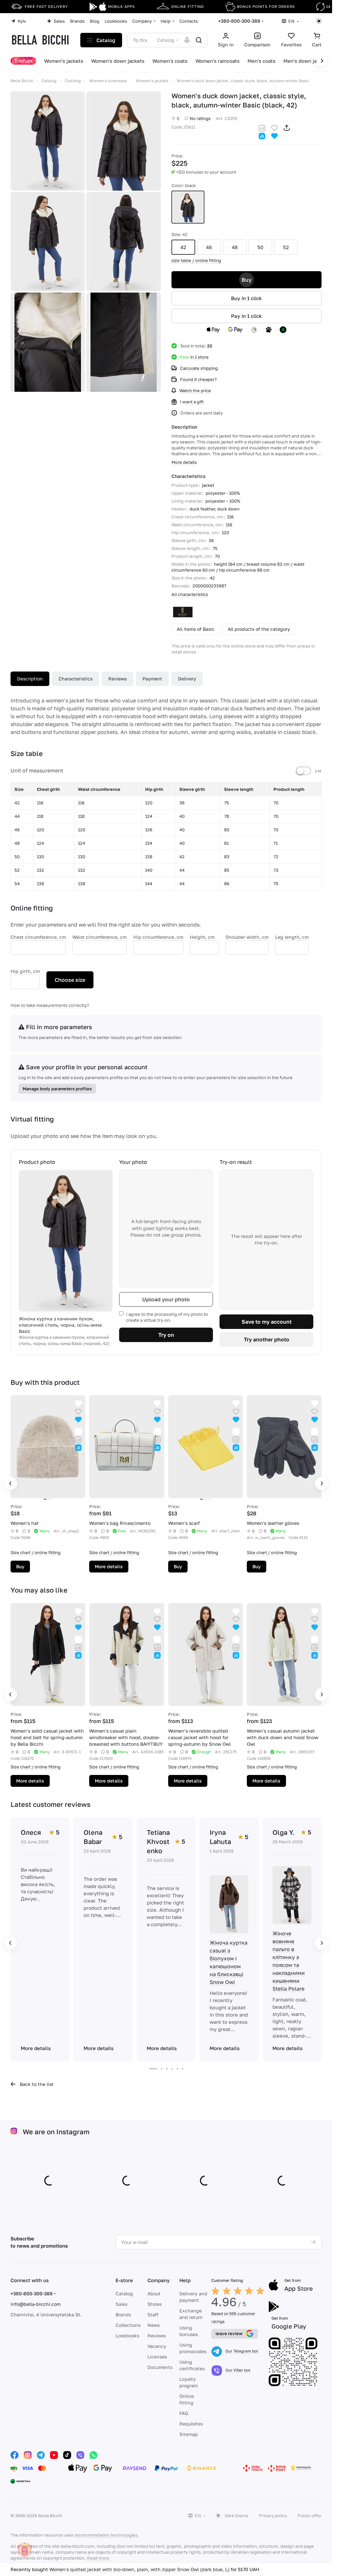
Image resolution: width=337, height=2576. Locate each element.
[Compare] (262, 127)
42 (183, 247)
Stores (155, 2304)
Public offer (310, 2516)
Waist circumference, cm (100, 937)
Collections (128, 2325)
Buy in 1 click (246, 298)
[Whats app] (93, 2455)
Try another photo (267, 1339)
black (188, 207)
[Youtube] (54, 2455)
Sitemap (189, 2434)
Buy (246, 280)
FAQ (184, 2413)
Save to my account (267, 1322)
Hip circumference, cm (158, 937)
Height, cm (202, 937)
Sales (121, 2304)
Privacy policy (273, 2516)
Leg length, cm (292, 937)
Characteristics (76, 679)
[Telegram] (41, 2455)
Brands (123, 2315)
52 (286, 247)
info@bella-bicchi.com (36, 2304)
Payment (152, 679)
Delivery (187, 679)
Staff (153, 2315)
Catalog (124, 2293)
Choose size (70, 980)
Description (30, 679)
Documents (160, 2367)
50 (260, 247)
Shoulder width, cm (247, 937)
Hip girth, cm (25, 971)
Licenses (157, 2357)
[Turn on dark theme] (319, 21)
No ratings (200, 118)
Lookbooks (127, 2336)
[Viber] (80, 2455)
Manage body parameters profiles (57, 1089)
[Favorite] (274, 127)
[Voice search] (187, 40)
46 (209, 247)
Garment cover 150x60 (74, 2569)
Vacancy (157, 2346)
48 (235, 247)
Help (185, 2280)
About (154, 2293)
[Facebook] (14, 2455)
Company (159, 2280)
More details (109, 1566)
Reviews (117, 679)
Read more (98, 2558)
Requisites (191, 2424)
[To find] (199, 40)
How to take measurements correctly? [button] (50, 1005)
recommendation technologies (106, 2535)
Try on (166, 1335)
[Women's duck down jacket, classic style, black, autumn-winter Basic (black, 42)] (48, 141)
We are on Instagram (56, 2132)
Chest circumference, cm (38, 937)
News (154, 2325)
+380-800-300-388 (239, 21)
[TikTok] (67, 2455)
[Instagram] (28, 2455)
